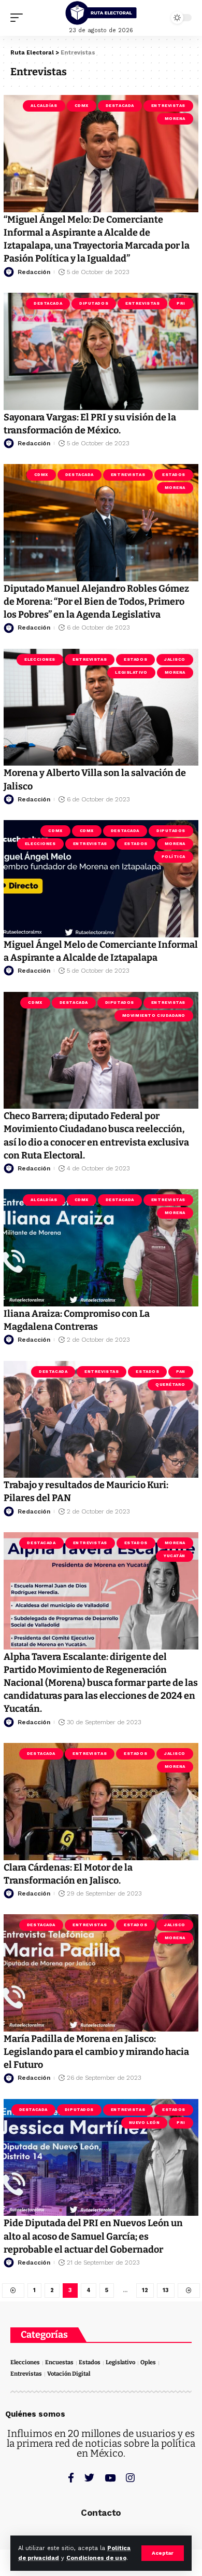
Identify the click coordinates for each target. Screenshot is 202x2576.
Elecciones (40, 659)
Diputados (94, 303)
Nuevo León (145, 2123)
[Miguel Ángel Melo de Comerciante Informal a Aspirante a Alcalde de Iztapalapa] (101, 879)
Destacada (120, 106)
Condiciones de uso (96, 2558)
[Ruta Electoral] (101, 13)
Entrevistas (168, 106)
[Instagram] (130, 2478)
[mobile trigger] (19, 18)
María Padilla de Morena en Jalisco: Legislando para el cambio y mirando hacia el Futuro (96, 2052)
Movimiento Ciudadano (154, 1016)
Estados (174, 475)
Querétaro (170, 1385)
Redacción (34, 272)
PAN (181, 1372)
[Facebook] (71, 2478)
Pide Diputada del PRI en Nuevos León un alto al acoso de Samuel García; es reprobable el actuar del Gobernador (93, 2236)
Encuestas (59, 2362)
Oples (148, 2362)
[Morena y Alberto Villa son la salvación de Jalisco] (101, 707)
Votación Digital (69, 2374)
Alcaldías (44, 106)
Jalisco (175, 659)
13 (166, 2290)
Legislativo (131, 672)
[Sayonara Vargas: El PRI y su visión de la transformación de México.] (101, 351)
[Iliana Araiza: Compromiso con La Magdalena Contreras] (101, 1248)
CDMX (82, 106)
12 (145, 2290)
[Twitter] (89, 2478)
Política (174, 857)
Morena (175, 119)
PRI (181, 303)
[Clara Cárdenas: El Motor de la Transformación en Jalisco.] (101, 1802)
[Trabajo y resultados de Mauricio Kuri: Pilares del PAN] (101, 1420)
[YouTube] (110, 2478)
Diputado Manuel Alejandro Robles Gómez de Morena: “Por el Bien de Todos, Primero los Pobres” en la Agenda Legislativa (96, 602)
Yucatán (175, 1556)
